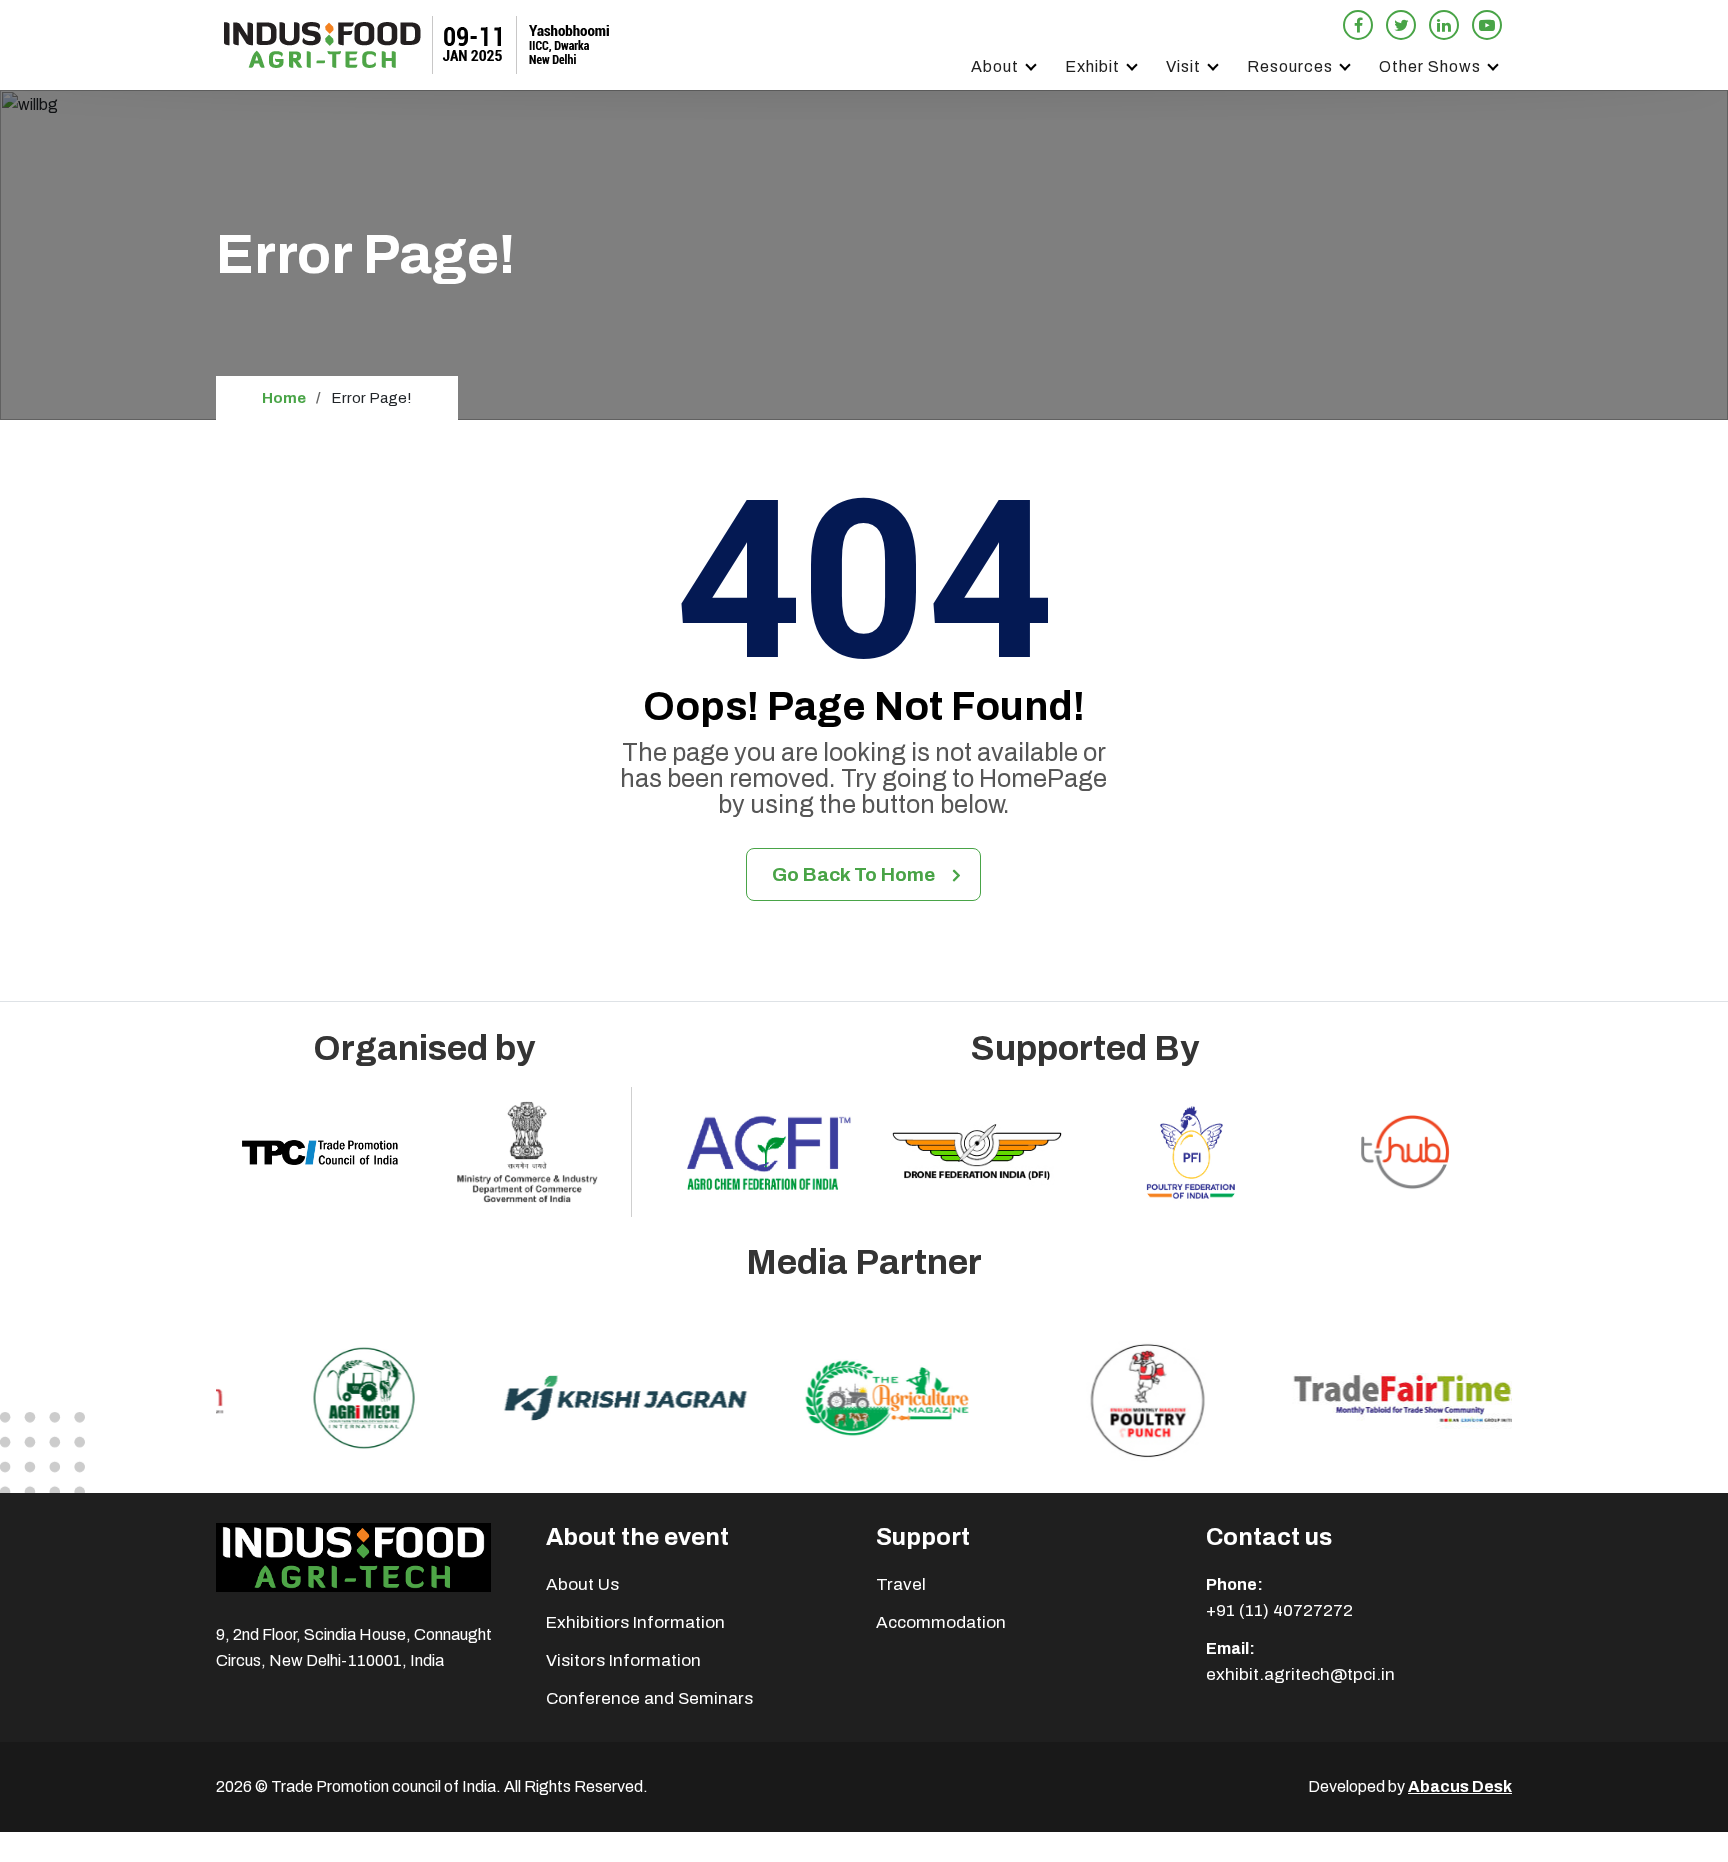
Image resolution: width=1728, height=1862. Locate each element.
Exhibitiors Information (635, 1622)
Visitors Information (623, 1660)
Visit (1183, 66)
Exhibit (1092, 66)
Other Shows (1430, 66)
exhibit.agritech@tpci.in (1300, 1674)
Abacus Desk (1460, 1786)
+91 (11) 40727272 (1279, 1610)
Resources (1290, 66)
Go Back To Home (853, 874)
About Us (582, 1584)
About (995, 66)
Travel (901, 1584)
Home (284, 398)
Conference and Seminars (649, 1698)
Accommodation (941, 1622)
